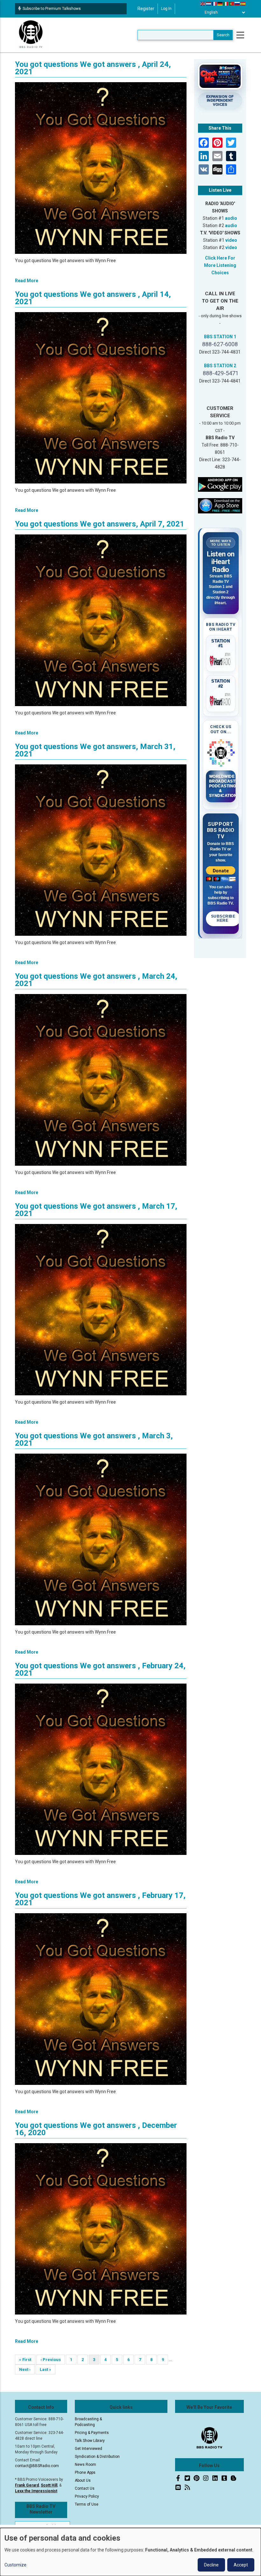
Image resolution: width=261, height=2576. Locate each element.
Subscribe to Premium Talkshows (52, 9)
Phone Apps (85, 2472)
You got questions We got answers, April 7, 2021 (100, 524)
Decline (211, 2565)
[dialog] (130, 2552)
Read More (27, 281)
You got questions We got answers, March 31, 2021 (95, 750)
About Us (83, 2480)
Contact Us (85, 2488)
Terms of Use (87, 2504)
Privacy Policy (87, 2496)
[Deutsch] (220, 4)
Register (146, 9)
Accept (241, 2565)
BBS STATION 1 (220, 337)
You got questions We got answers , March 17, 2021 (96, 1210)
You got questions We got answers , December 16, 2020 (96, 2129)
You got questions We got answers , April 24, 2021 (93, 68)
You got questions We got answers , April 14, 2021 (93, 298)
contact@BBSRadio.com (37, 2466)
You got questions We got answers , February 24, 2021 (100, 1669)
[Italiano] (226, 4)
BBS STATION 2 (220, 366)
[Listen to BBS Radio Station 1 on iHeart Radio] (221, 660)
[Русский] (237, 4)
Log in (166, 9)
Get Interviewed (88, 2449)
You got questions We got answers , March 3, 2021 (94, 1439)
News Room (85, 2465)
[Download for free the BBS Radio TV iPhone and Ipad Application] (220, 505)
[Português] (232, 4)
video (231, 240)
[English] (203, 4)
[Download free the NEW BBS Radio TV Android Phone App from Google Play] (220, 484)
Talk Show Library (90, 2441)
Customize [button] (15, 2565)
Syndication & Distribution (97, 2457)
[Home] (31, 35)
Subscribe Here (223, 919)
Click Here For (220, 258)
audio (231, 218)
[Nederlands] (209, 4)
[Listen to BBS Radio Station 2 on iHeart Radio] (221, 700)
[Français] (215, 4)
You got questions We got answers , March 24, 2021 (96, 980)
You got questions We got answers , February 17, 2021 (100, 1899)
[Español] (243, 4)
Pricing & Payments (92, 2433)
